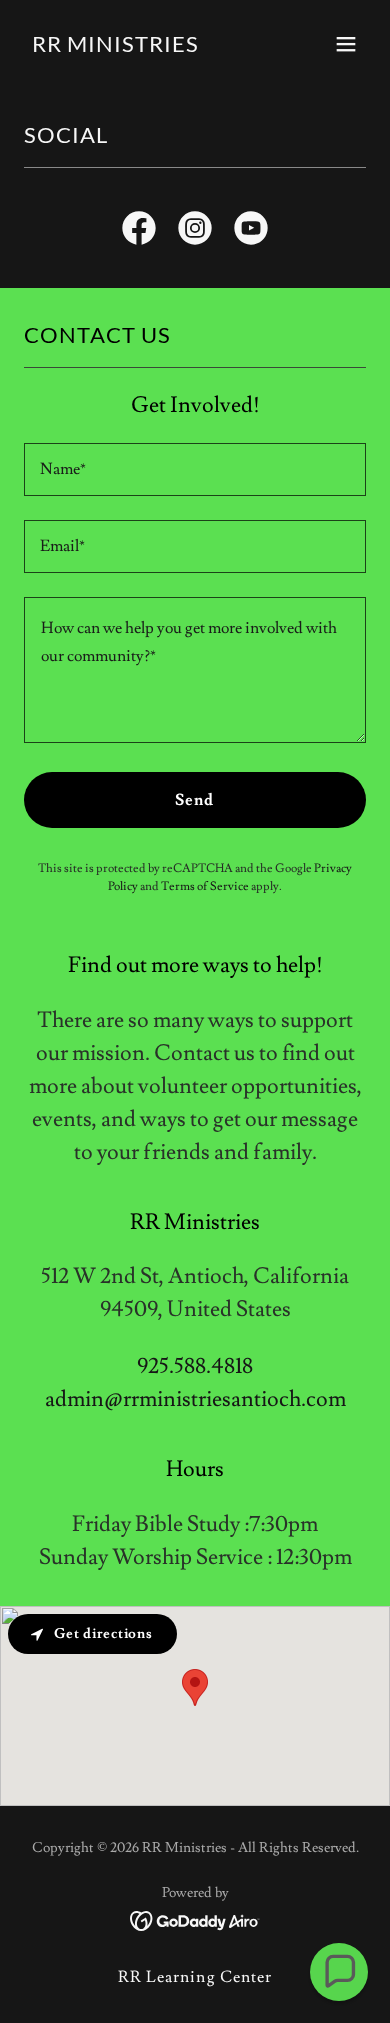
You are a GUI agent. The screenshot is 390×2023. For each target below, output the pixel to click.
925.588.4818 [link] (195, 1366)
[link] (115, 47)
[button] (346, 44)
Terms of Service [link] (205, 886)
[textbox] (195, 469)
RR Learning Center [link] (194, 1977)
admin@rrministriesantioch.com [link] (195, 1399)
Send (194, 800)
